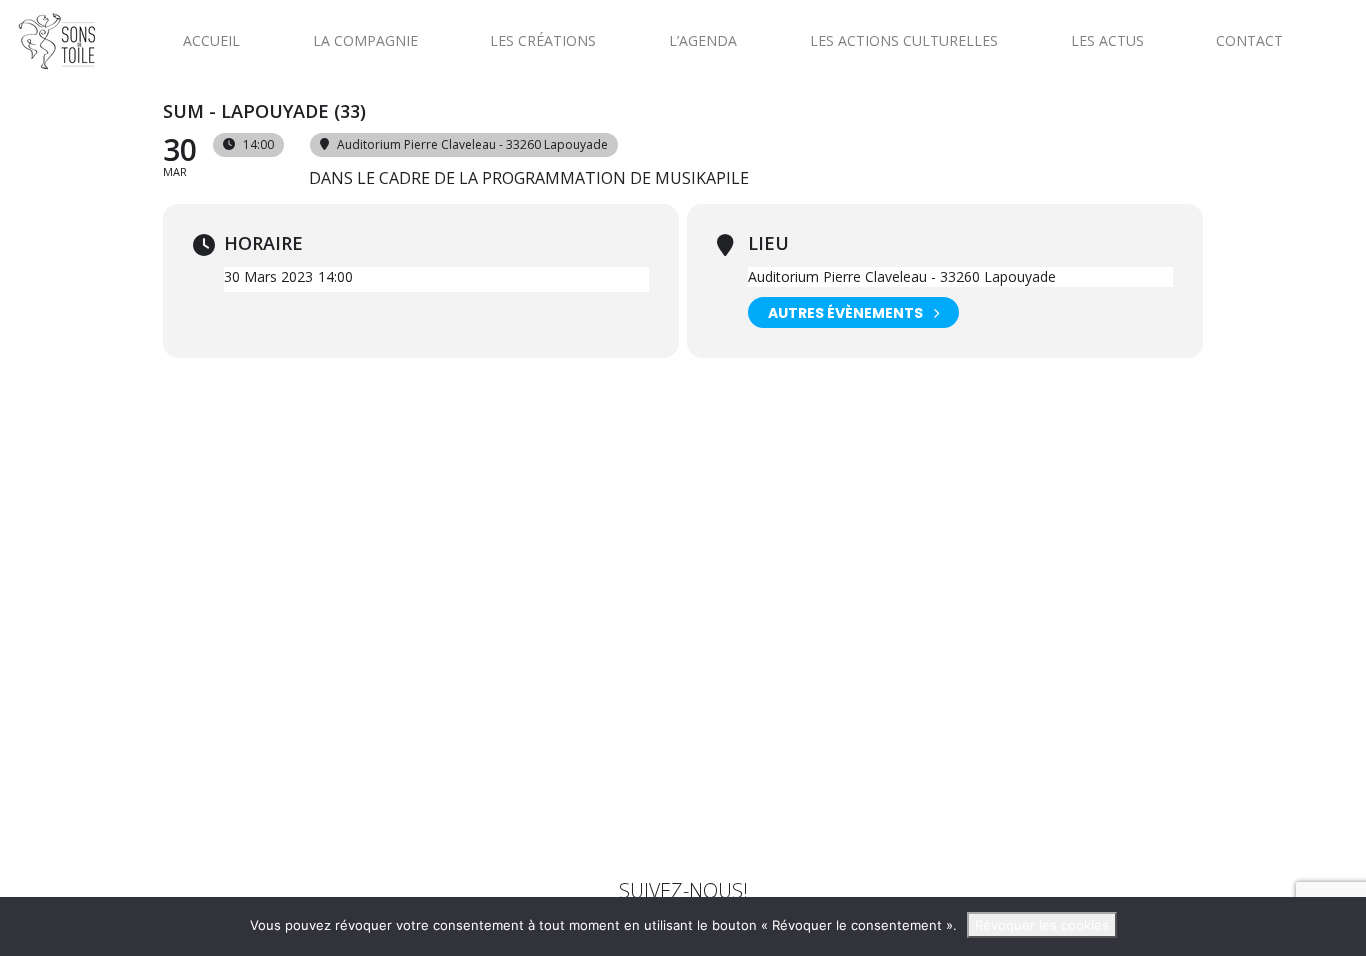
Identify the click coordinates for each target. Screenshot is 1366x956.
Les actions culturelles (904, 40)
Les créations (543, 40)
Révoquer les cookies (1042, 925)
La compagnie (365, 40)
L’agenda (703, 40)
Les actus (1107, 40)
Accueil (211, 40)
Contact (1249, 40)
